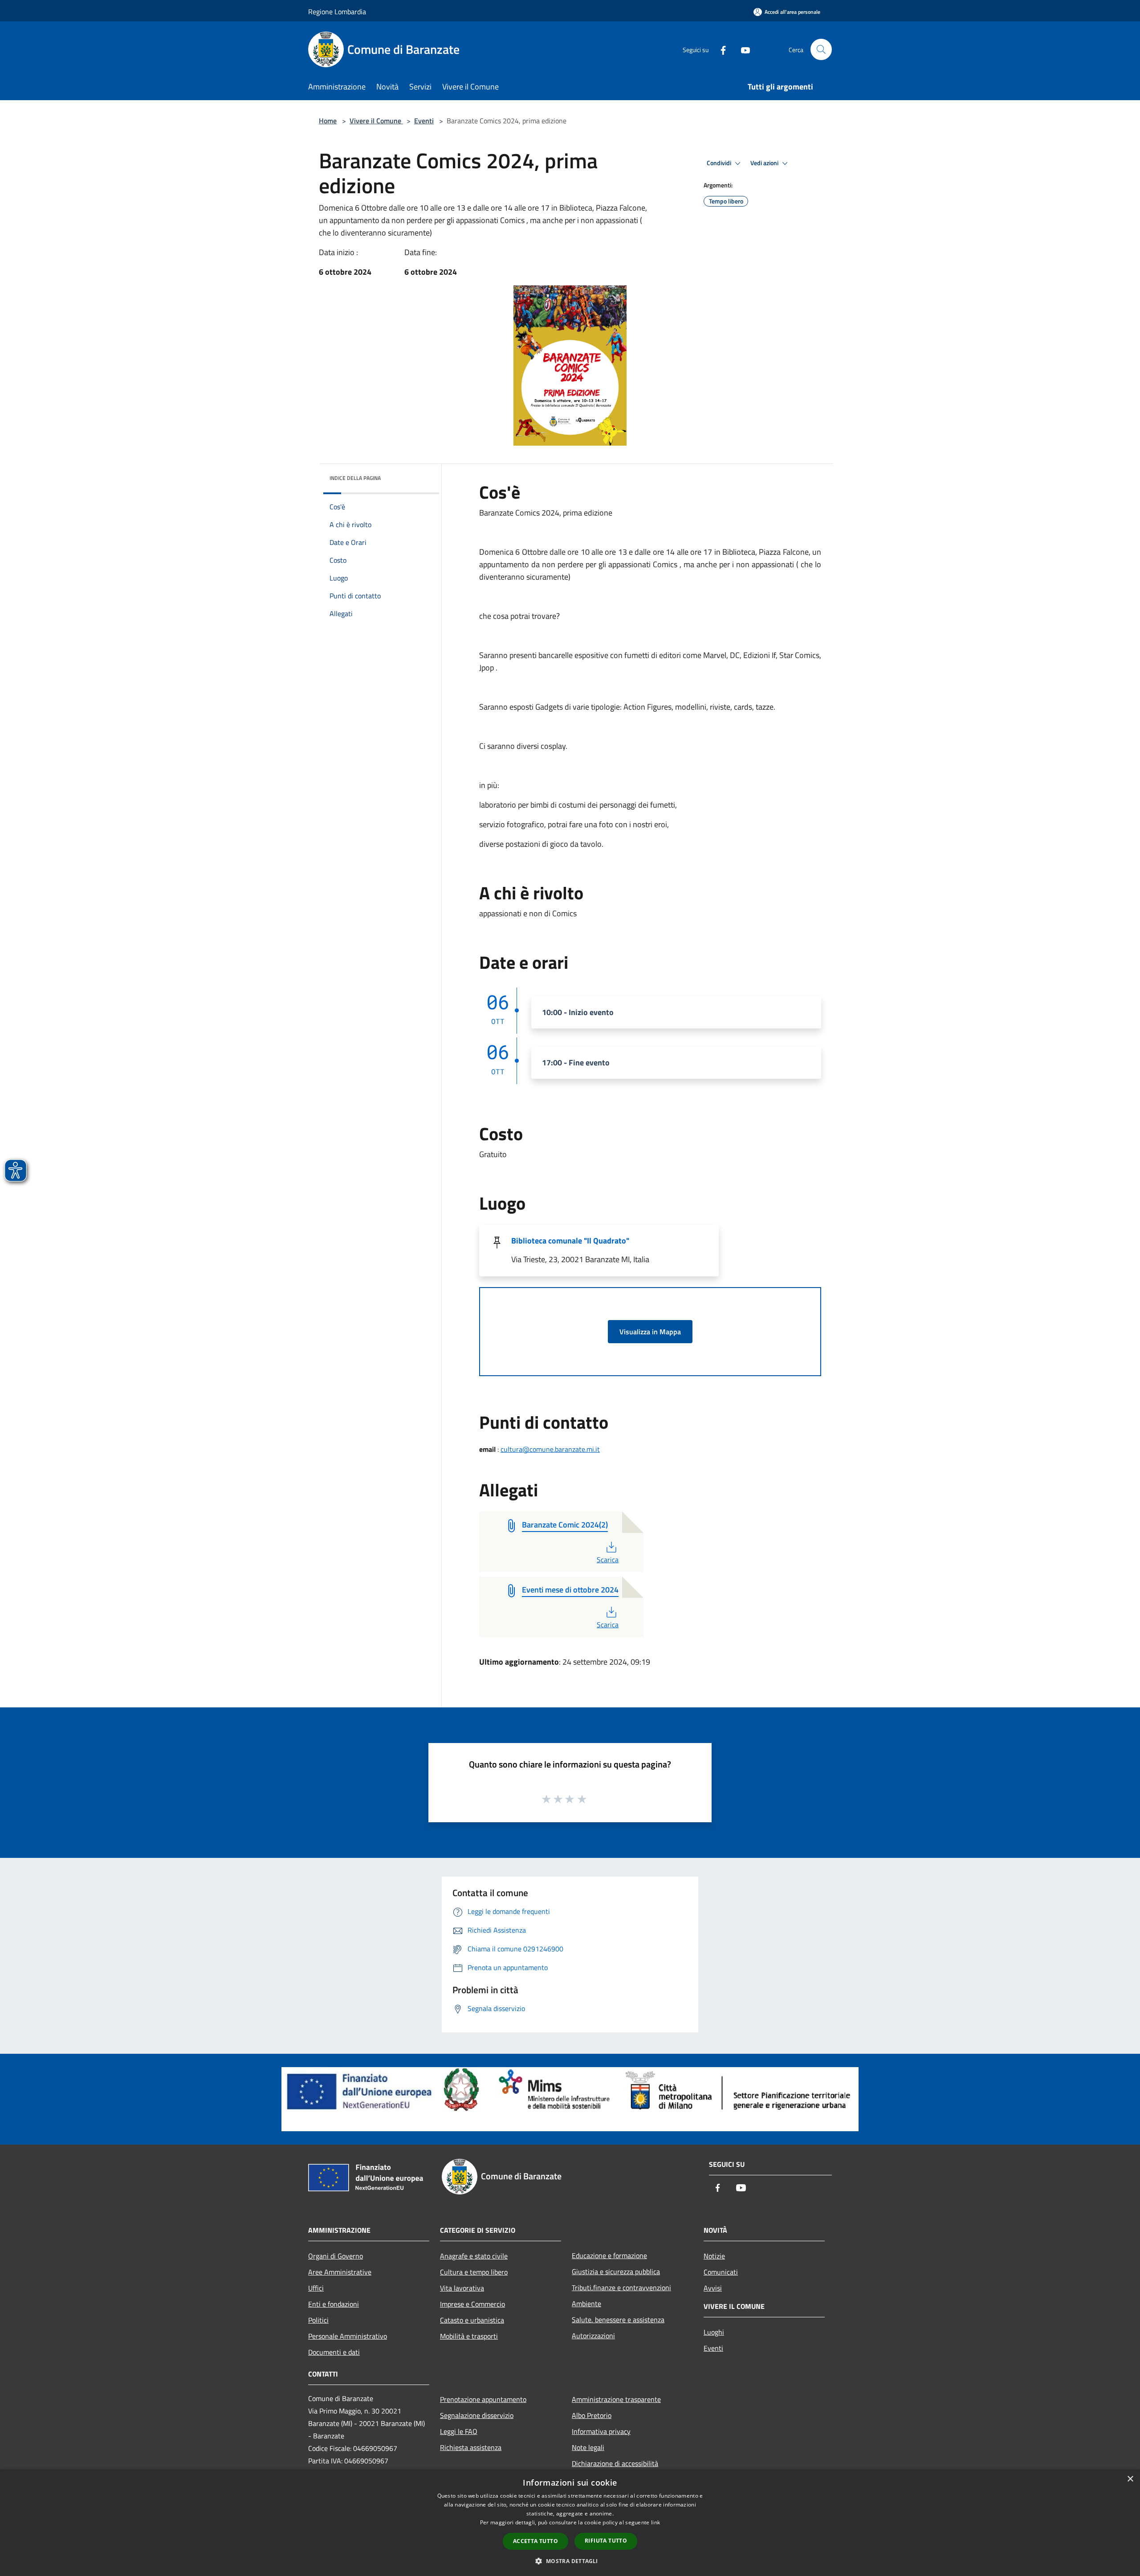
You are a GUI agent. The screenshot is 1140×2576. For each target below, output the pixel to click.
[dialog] (570, 2523)
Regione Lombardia (337, 12)
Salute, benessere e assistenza (618, 2320)
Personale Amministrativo (348, 2336)
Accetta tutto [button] (535, 2541)
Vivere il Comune (376, 121)
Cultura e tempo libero (474, 2272)
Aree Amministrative (340, 2272)
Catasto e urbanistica (472, 2320)
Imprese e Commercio (472, 2304)
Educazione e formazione (609, 2255)
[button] (570, 2561)
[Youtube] (742, 49)
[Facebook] (720, 49)
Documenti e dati (334, 2352)
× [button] (1130, 2479)
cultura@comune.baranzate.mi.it (550, 1449)
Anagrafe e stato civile (474, 2256)
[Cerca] (821, 49)
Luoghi (714, 2332)
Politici (318, 2320)
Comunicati (721, 2272)
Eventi (424, 121)
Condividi (720, 163)
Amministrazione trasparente (616, 2399)
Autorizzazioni (593, 2336)
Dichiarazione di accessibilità (615, 2463)
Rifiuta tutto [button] (606, 2541)
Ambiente (586, 2304)
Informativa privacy (601, 2431)
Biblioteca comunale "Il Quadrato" (570, 1241)
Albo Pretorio (592, 2415)
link (655, 2522)
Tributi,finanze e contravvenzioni (621, 2288)
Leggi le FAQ (459, 2431)
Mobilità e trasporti (469, 2336)
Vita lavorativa (462, 2288)
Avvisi (713, 2288)
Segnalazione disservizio (477, 2415)
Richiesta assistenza (471, 2447)
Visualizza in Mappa (650, 1332)
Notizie (714, 2256)
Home (328, 121)
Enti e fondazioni (334, 2304)
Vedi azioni (765, 163)
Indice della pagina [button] (355, 478)
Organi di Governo (336, 2256)
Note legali (588, 2447)
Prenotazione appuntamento (483, 2399)
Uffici (316, 2288)
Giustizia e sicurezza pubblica (616, 2271)
